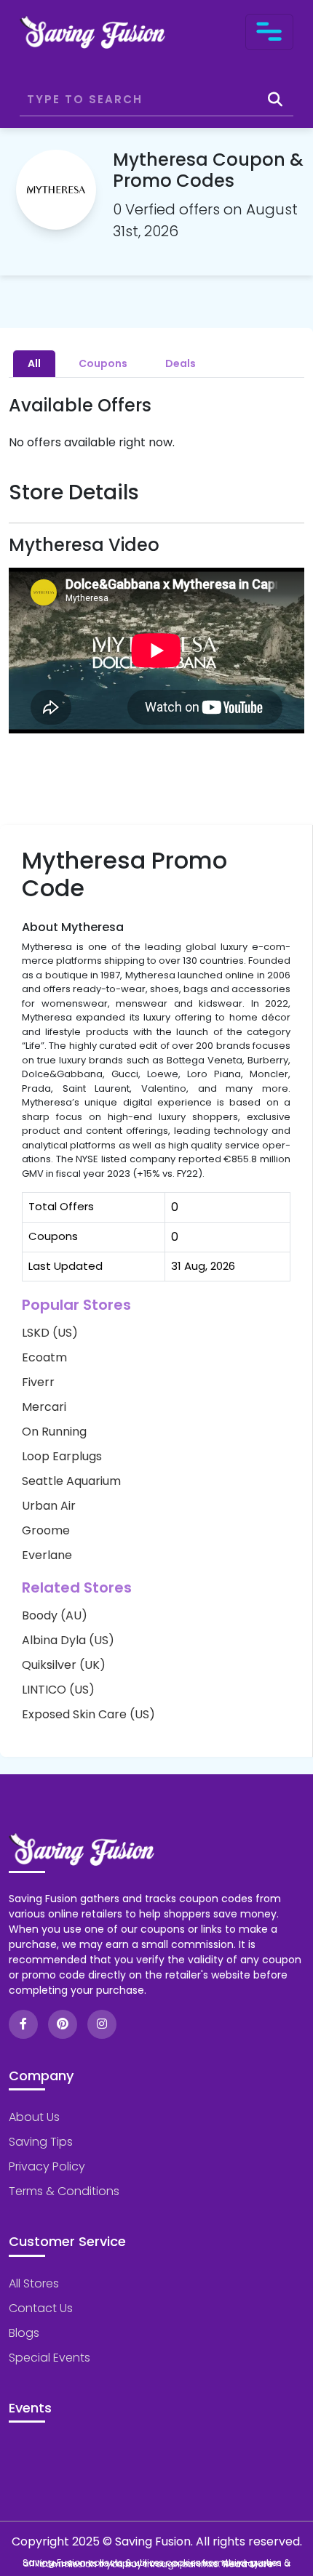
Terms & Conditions (64, 2191)
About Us (34, 2117)
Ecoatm (44, 1357)
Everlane (47, 1555)
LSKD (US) (50, 1333)
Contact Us (41, 2308)
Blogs (24, 2333)
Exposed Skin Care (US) (88, 1714)
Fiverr (38, 1382)
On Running (54, 1432)
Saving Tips (41, 2142)
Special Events (49, 2358)
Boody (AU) (55, 1615)
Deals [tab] (181, 363)
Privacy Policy (47, 2166)
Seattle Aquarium (71, 1481)
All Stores (34, 2283)
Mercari (44, 1407)
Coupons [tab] (103, 363)
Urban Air (49, 1506)
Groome (46, 1530)
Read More (248, 2564)
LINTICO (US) (58, 1690)
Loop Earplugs (62, 1456)
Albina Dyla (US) (68, 1640)
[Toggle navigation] (269, 32)
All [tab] (34, 363)
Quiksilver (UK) (64, 1665)
